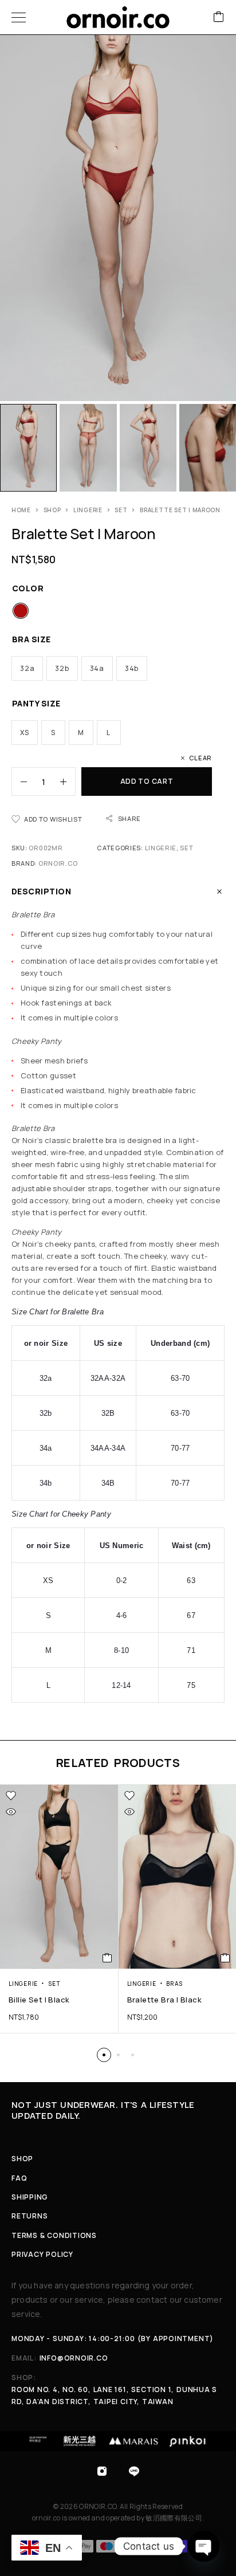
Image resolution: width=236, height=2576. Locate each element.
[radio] (21, 611)
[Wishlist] (11, 1796)
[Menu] (19, 17)
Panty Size (36, 703)
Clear (200, 758)
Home (21, 510)
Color (28, 588)
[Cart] (219, 17)
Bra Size (32, 639)
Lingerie (88, 510)
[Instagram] (102, 2471)
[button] (104, 2055)
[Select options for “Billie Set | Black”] (107, 1958)
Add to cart (147, 781)
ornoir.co (58, 863)
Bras (174, 1984)
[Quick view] (11, 1812)
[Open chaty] (204, 2546)
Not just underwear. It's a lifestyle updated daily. (103, 2110)
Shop (52, 510)
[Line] (134, 2471)
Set (121, 510)
